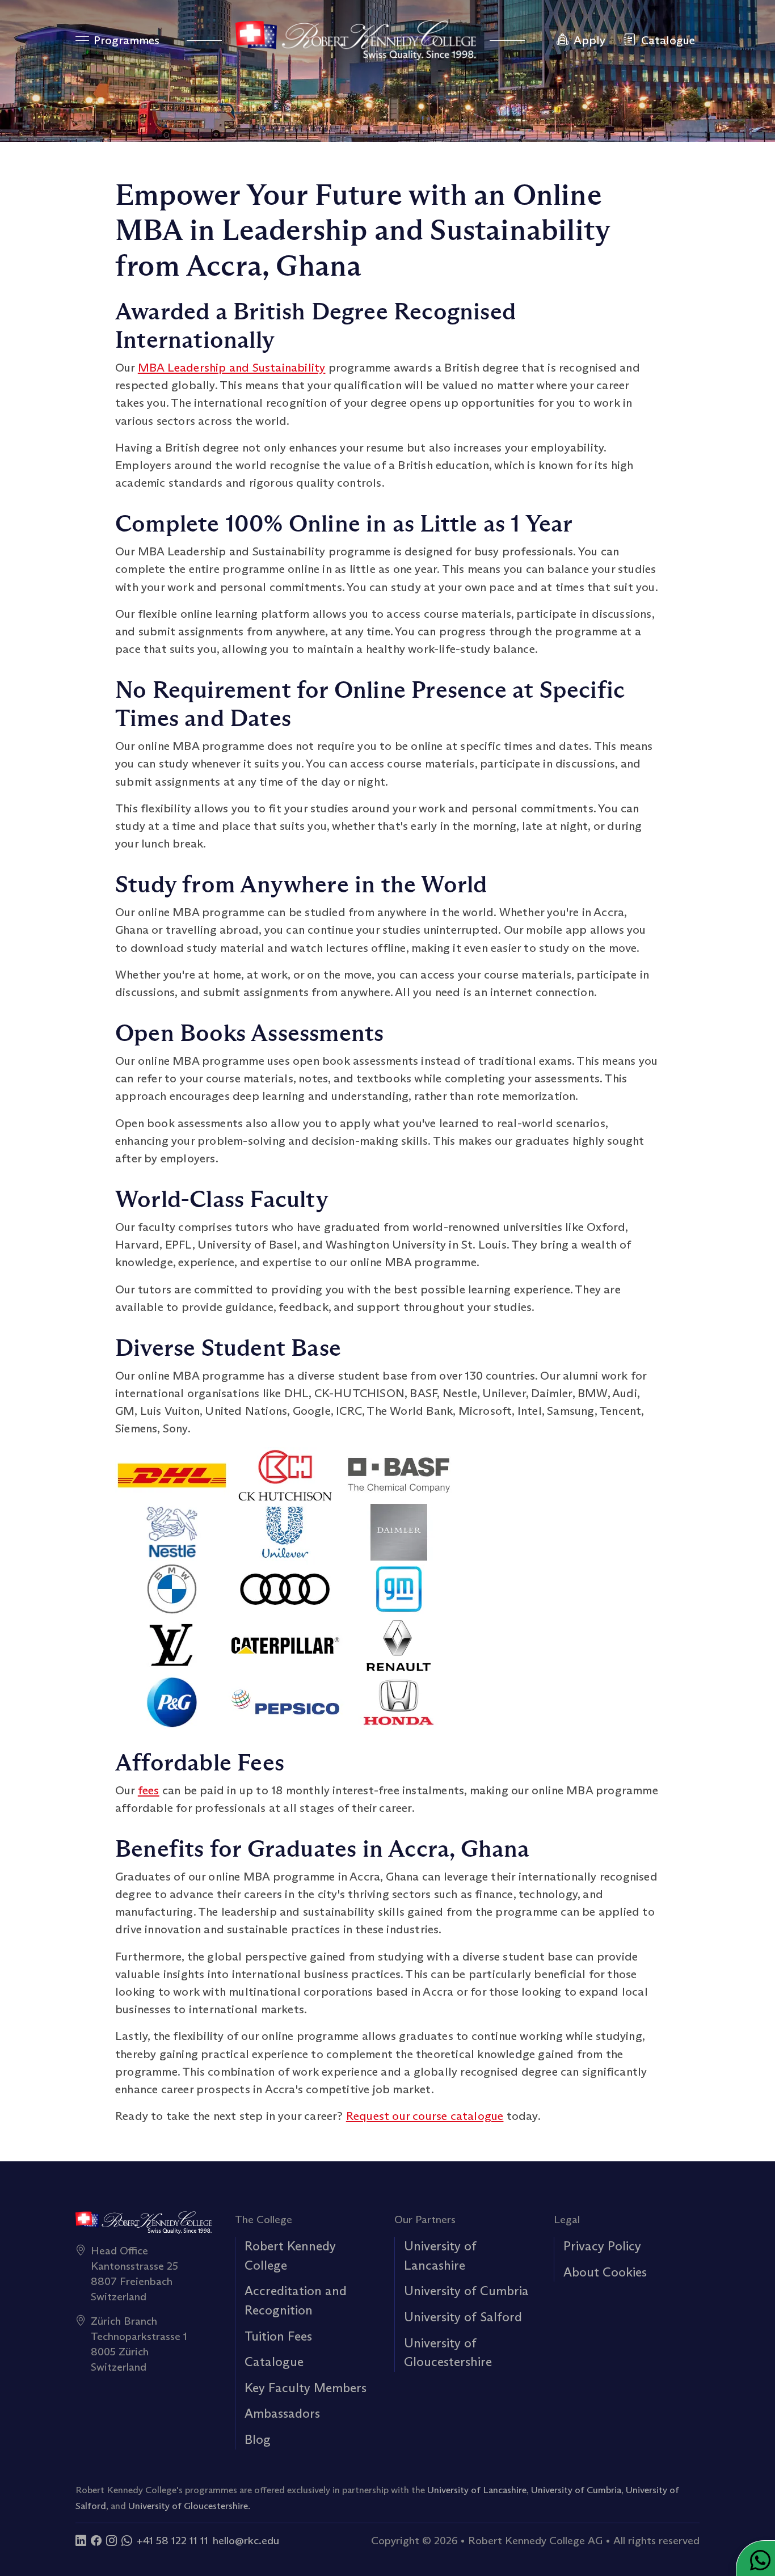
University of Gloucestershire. (189, 2506)
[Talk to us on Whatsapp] (127, 2540)
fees (149, 1790)
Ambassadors (282, 2413)
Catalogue (274, 2362)
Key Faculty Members (306, 2388)
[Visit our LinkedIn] (81, 2540)
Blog (258, 2439)
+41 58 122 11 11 (172, 2540)
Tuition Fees (278, 2336)
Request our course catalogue (425, 2116)
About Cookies (605, 2272)
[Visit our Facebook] (96, 2540)
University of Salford (463, 2317)
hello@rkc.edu (246, 2540)
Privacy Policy (602, 2246)
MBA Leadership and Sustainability (232, 368)
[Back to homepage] (356, 40)
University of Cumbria (466, 2291)
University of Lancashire (477, 2490)
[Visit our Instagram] (111, 2540)
